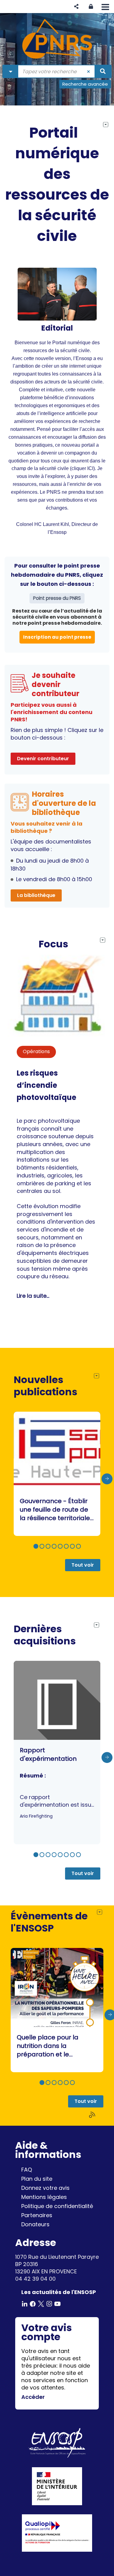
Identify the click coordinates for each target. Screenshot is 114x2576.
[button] (76, 7)
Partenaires (37, 2215)
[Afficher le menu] (105, 7)
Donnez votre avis (45, 2188)
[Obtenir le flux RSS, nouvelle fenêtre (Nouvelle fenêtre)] (93, 2115)
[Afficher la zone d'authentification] (91, 7)
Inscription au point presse (57, 637)
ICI (90, 468)
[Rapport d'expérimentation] (57, 1753)
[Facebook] (33, 2303)
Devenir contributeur (43, 759)
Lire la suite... (33, 1296)
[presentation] (107, 1479)
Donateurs (35, 2224)
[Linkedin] (25, 2303)
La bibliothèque (36, 895)
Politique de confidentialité (57, 2206)
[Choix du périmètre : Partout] (11, 71)
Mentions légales (44, 2197)
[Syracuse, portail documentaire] (57, 39)
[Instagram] (49, 2303)
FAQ (27, 2170)
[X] (41, 2303)
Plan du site (37, 2179)
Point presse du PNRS (57, 598)
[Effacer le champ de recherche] (89, 71)
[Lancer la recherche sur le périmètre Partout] (103, 71)
